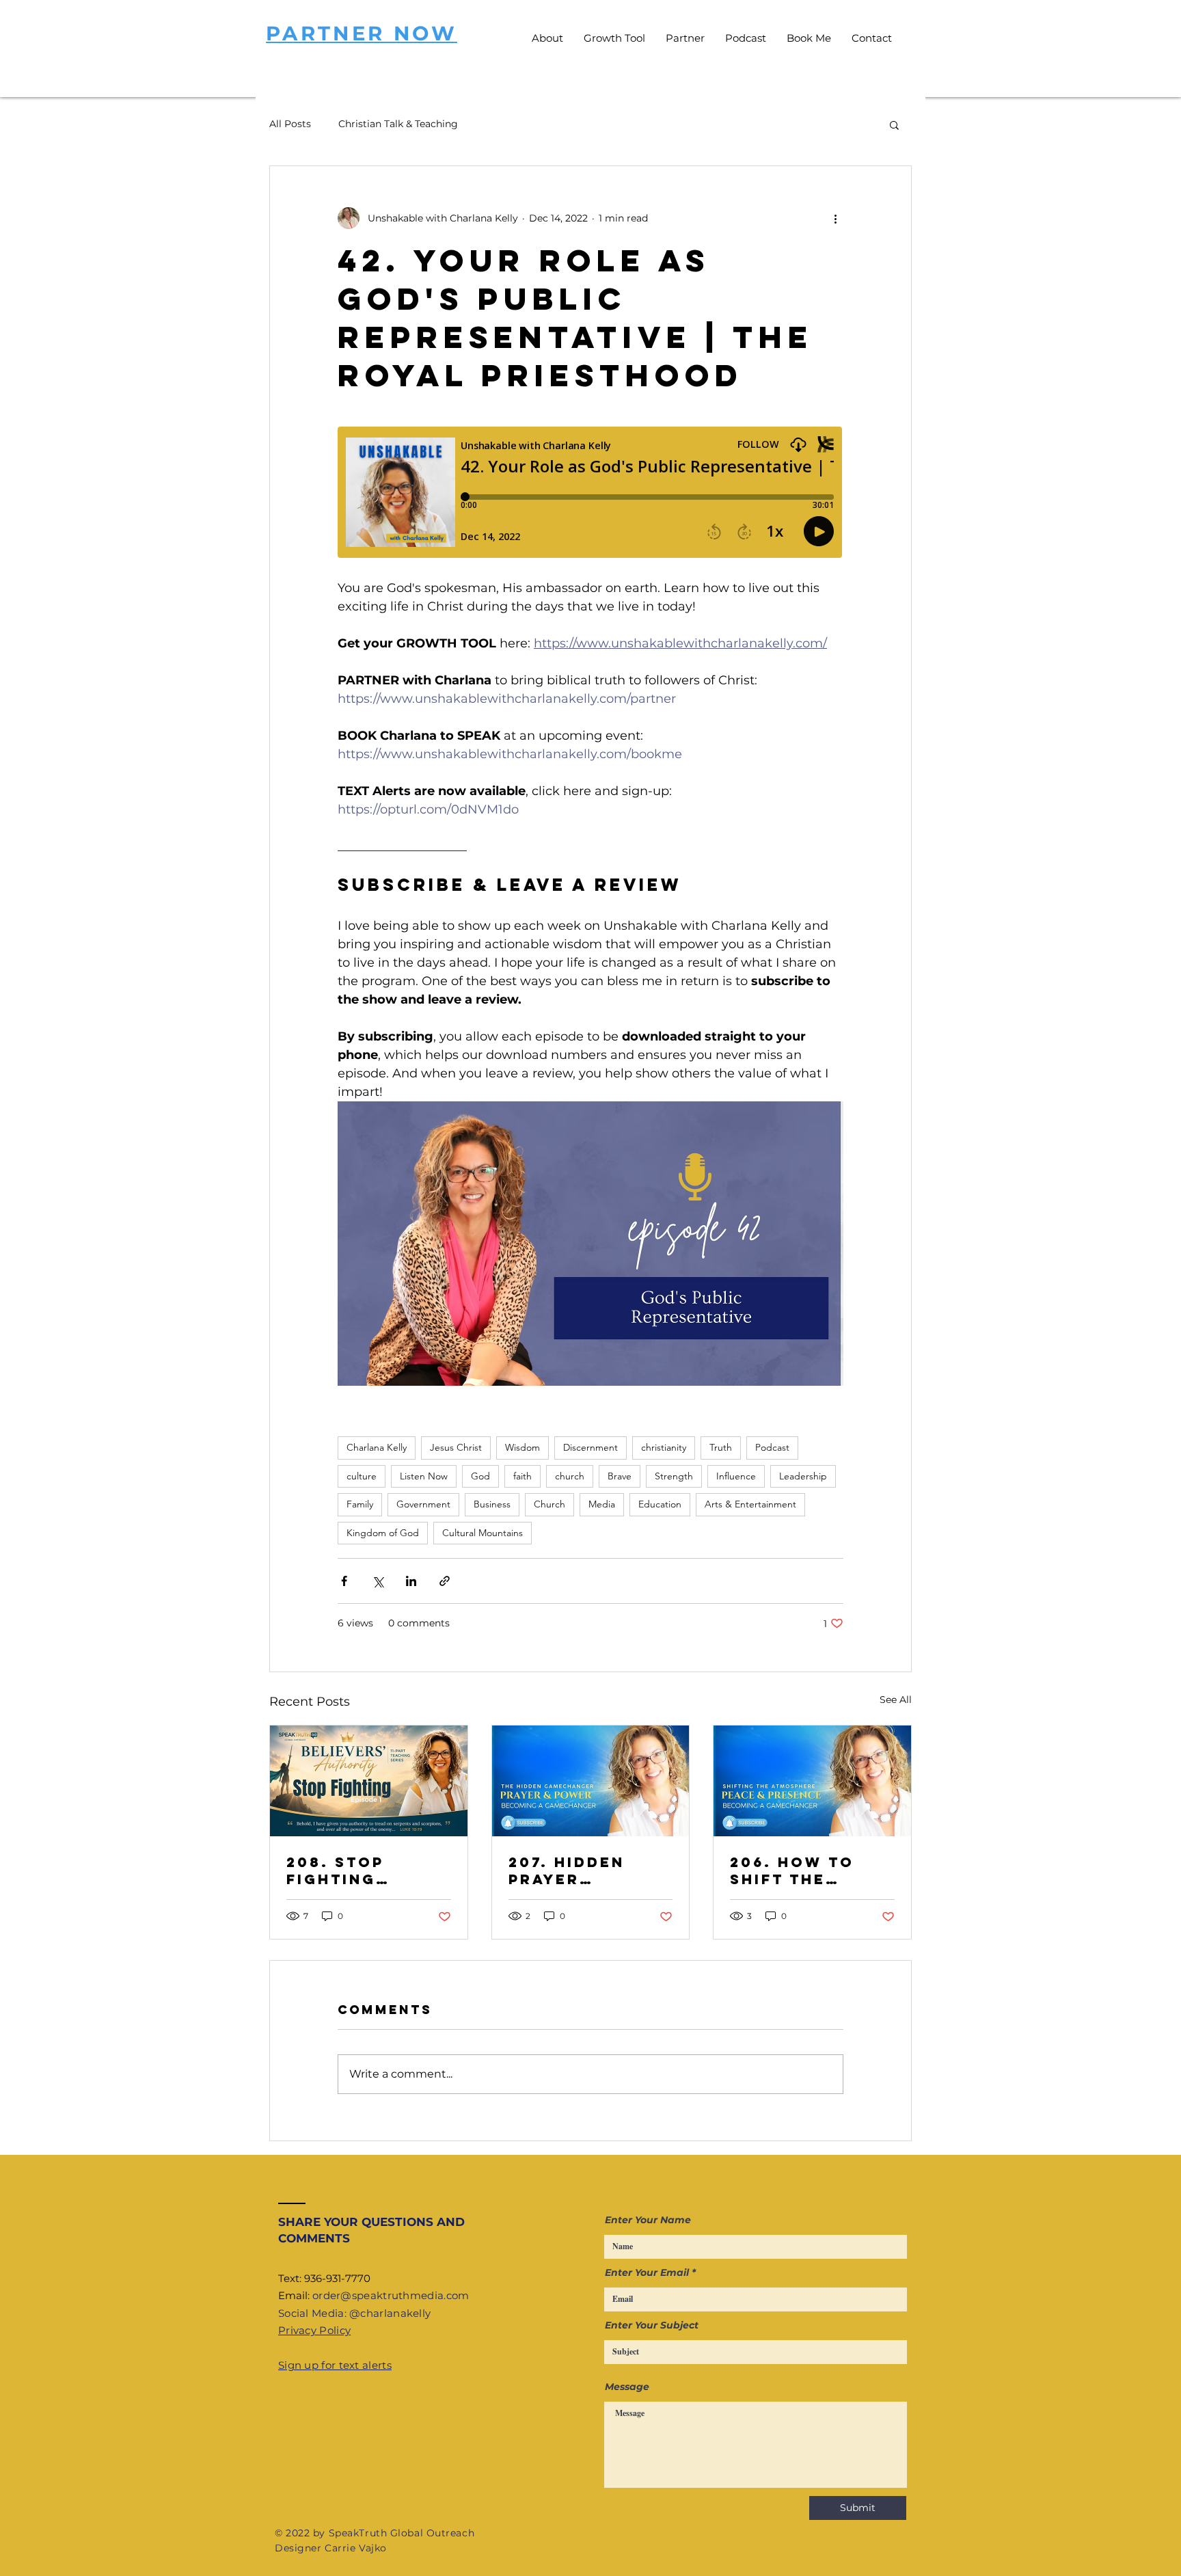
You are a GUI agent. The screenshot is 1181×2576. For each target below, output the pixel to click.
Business (492, 1504)
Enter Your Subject (652, 2325)
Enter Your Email (647, 2272)
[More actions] (835, 218)
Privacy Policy (314, 2330)
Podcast (772, 1447)
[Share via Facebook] (344, 1581)
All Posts (290, 124)
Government (423, 1504)
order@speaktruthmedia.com (391, 2295)
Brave (620, 1476)
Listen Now (424, 1476)
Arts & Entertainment (750, 1504)
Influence (736, 1476)
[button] (894, 124)
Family (360, 1504)
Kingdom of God (383, 1533)
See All (896, 1700)
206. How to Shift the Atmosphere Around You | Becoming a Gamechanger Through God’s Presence (809, 1870)
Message (627, 2387)
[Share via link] (445, 1581)
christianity (664, 1447)
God (480, 1476)
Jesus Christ (456, 1447)
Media (602, 1504)
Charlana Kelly (377, 1447)
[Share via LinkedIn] (411, 1581)
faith (522, 1476)
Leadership (803, 1476)
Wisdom (522, 1447)
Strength (674, 1476)
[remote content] (590, 494)
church (570, 1476)
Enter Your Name (648, 2220)
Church (549, 1504)
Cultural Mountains (483, 1533)
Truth (721, 1447)
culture (362, 1476)
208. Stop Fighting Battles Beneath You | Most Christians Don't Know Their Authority (357, 1870)
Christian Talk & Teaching (398, 124)
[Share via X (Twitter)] (378, 1581)
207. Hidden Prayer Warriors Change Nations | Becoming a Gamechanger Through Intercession (580, 1870)
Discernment (590, 1447)
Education (660, 1504)
